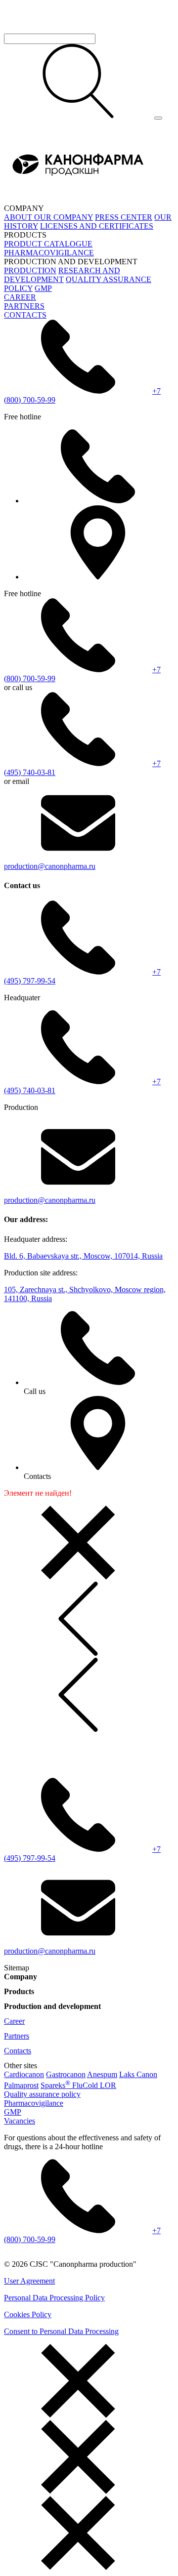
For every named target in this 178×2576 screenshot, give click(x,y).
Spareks (55, 2085)
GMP (43, 288)
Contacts (18, 2051)
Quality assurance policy (42, 2094)
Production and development (52, 2006)
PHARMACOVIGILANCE (49, 253)
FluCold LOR (94, 2085)
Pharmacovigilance (34, 2103)
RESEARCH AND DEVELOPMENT (62, 275)
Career (14, 2021)
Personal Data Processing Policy (54, 2298)
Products (19, 1991)
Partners (17, 2036)
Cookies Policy (28, 2314)
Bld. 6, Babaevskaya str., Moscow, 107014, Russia (83, 1256)
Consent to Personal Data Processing (61, 2331)
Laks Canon (138, 2074)
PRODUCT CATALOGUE (48, 244)
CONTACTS (25, 315)
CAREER (20, 297)
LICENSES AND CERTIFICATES (97, 226)
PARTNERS (24, 306)
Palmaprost (21, 2085)
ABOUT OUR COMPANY (48, 217)
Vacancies (20, 2121)
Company (21, 1977)
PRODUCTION (30, 270)
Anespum (102, 2074)
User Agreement (29, 2281)
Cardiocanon (24, 2074)
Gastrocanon (66, 2074)
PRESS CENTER (124, 217)
